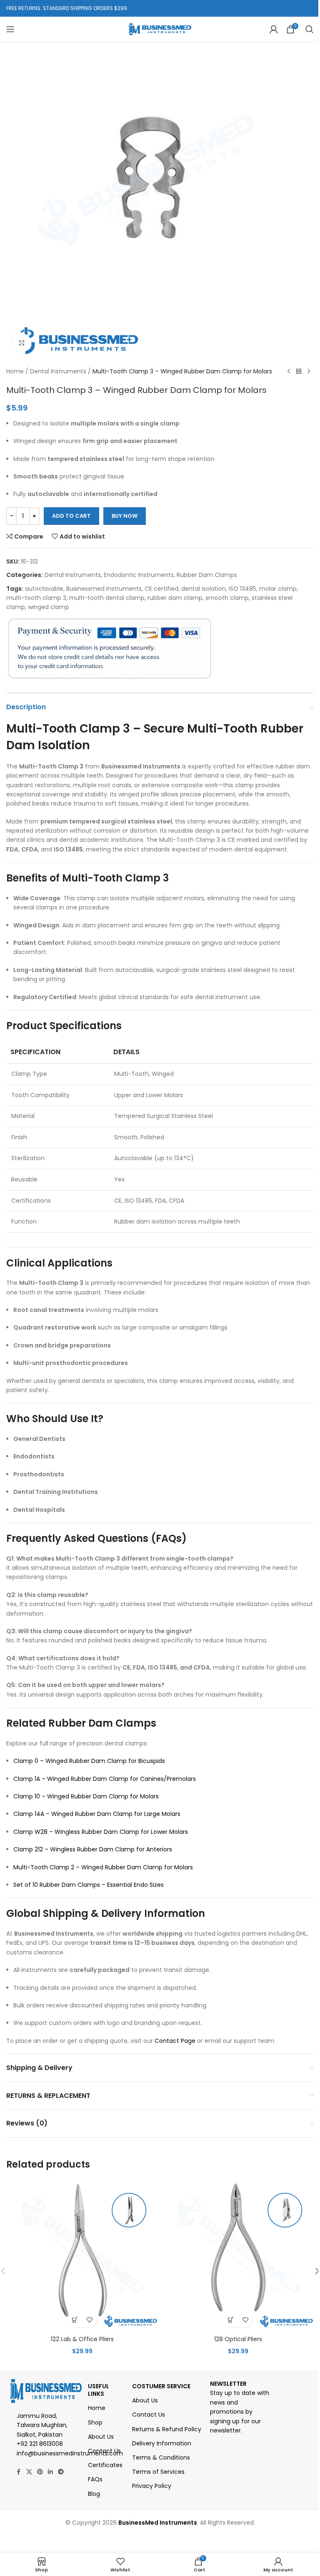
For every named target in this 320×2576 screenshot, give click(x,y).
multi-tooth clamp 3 (36, 598)
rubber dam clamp (175, 598)
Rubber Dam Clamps (207, 575)
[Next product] (309, 372)
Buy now (125, 516)
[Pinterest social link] (40, 2472)
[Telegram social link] (61, 2472)
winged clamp (49, 607)
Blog (94, 2494)
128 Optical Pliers (238, 2339)
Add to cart (71, 516)
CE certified (161, 589)
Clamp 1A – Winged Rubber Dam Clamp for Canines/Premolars (105, 1779)
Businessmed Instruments (104, 589)
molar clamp (278, 589)
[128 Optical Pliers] (238, 2256)
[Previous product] (289, 372)
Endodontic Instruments (139, 575)
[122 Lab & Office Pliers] (82, 2256)
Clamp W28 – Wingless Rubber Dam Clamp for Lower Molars (101, 1832)
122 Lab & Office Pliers (82, 2339)
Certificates (105, 2465)
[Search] (310, 29)
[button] (75, 2320)
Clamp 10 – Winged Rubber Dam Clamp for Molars (86, 1796)
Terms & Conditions (161, 2458)
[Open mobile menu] (10, 29)
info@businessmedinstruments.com (70, 2453)
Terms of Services (158, 2472)
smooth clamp (227, 598)
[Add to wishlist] (89, 2320)
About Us (101, 2437)
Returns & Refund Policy (167, 2429)
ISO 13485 (242, 589)
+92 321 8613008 (40, 2444)
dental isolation (204, 589)
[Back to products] (299, 372)
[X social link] (29, 2472)
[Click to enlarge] (22, 343)
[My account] (274, 29)
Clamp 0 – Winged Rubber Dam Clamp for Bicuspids (89, 1761)
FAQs (95, 2479)
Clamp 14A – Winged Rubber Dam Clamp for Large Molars (97, 1814)
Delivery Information (162, 2443)
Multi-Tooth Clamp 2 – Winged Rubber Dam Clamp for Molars (103, 1867)
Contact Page (175, 2041)
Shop (95, 2422)
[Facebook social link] (19, 2472)
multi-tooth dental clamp (107, 598)
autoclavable (44, 589)
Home (15, 371)
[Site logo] (160, 29)
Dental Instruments (58, 371)
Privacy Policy (152, 2486)
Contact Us (104, 2451)
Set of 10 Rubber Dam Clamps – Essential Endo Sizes (89, 1885)
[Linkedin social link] (50, 2472)
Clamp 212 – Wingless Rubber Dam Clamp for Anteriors (93, 1849)
